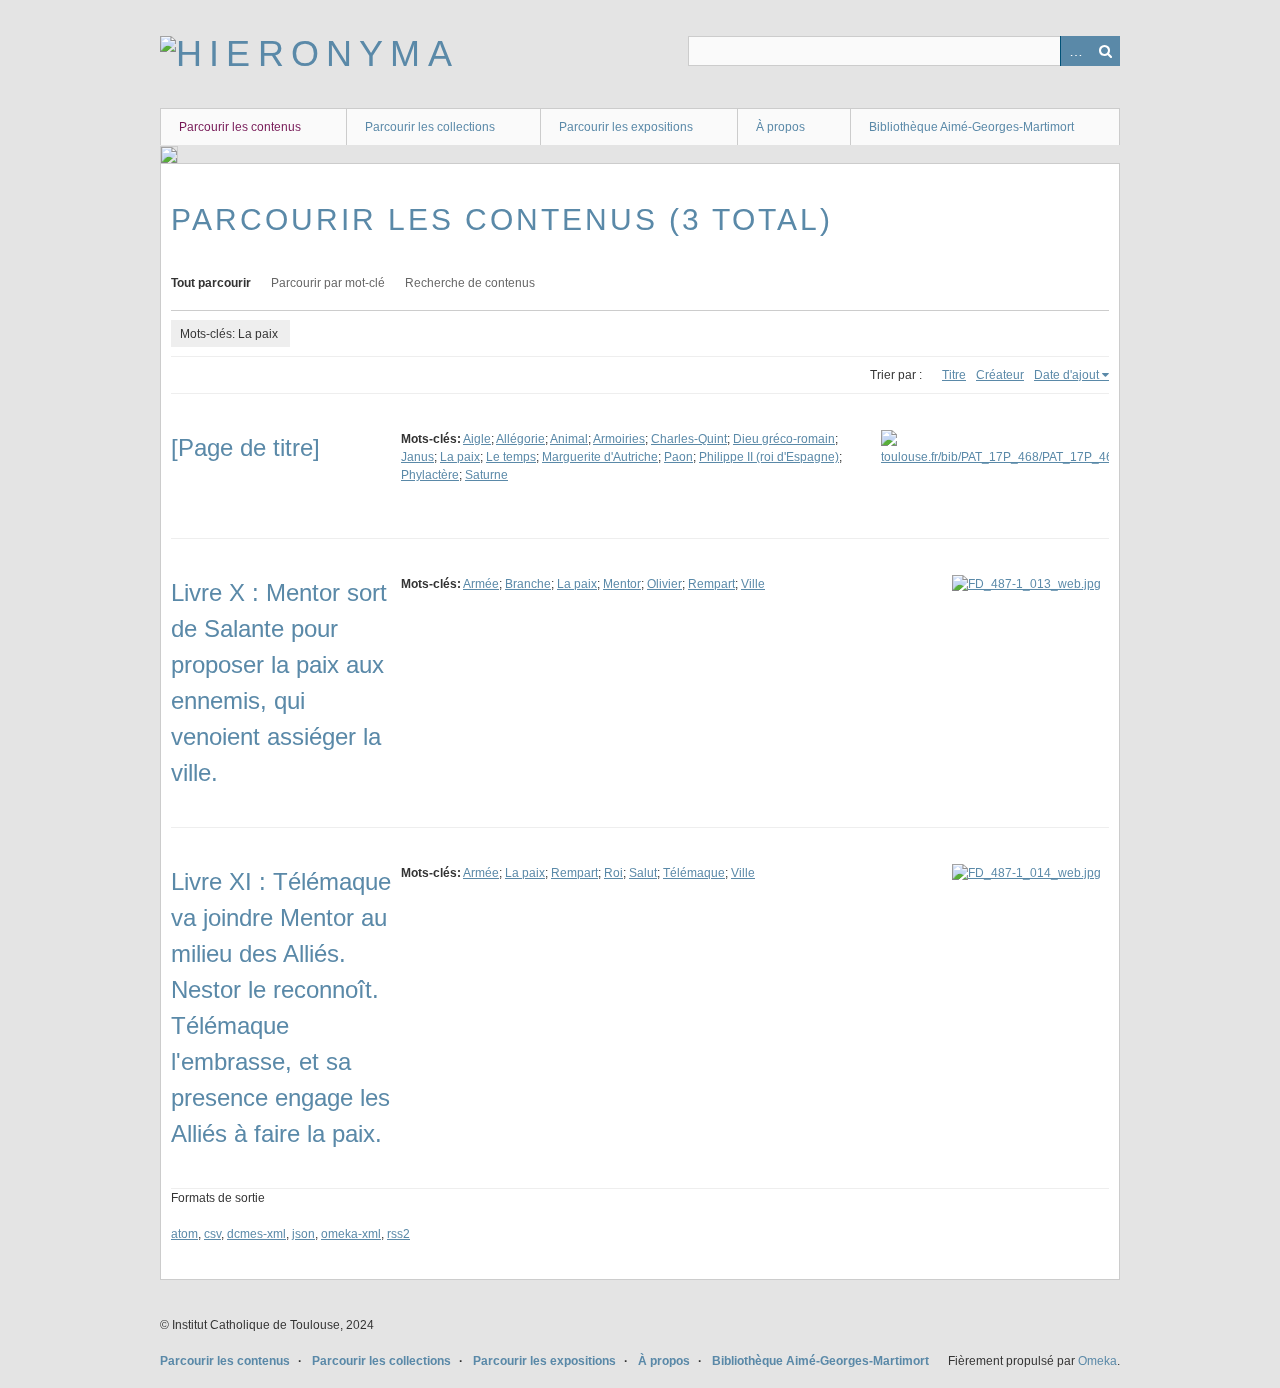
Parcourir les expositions (626, 127)
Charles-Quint (689, 439)
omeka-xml (351, 1234)
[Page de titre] (245, 447)
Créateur (1000, 375)
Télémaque (694, 873)
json (303, 1234)
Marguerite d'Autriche (600, 457)
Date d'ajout (1066, 375)
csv (212, 1234)
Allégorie (520, 439)
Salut (643, 873)
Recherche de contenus (470, 283)
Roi (613, 873)
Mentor (622, 584)
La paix (460, 457)
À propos (780, 127)
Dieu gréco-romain (784, 439)
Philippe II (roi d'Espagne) (769, 457)
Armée (481, 584)
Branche (528, 584)
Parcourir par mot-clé (328, 283)
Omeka (1097, 1361)
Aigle (477, 439)
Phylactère (430, 475)
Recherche (1105, 51)
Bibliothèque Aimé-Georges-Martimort (971, 127)
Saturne (486, 475)
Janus (417, 457)
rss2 (398, 1234)
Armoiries (619, 439)
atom (184, 1234)
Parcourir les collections (430, 127)
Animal (569, 439)
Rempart (711, 584)
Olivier (664, 584)
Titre (954, 375)
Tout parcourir (211, 283)
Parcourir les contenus (240, 127)
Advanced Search (1075, 51)
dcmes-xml (256, 1234)
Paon (678, 457)
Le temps (511, 457)
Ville (753, 584)
